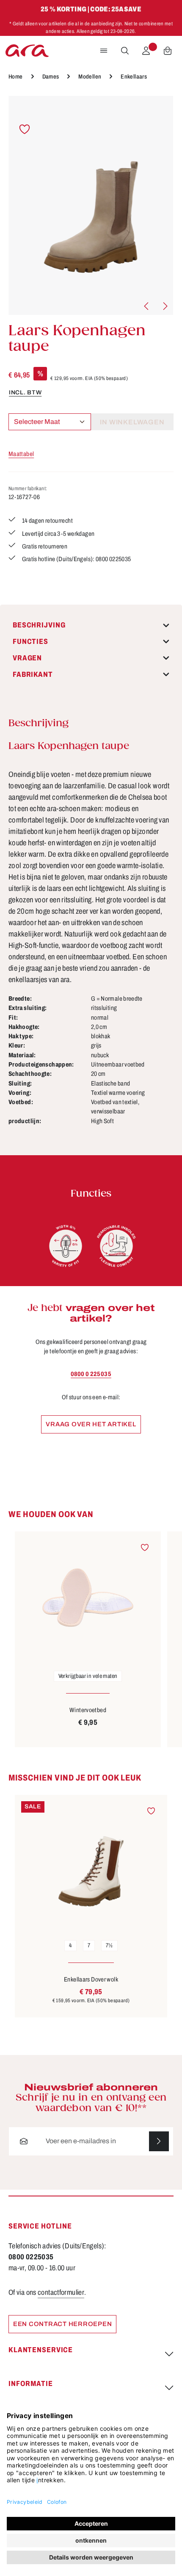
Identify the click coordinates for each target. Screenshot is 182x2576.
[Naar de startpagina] (27, 51)
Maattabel (21, 454)
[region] (91, 205)
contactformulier (61, 2292)
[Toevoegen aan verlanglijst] (25, 129)
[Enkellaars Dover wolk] (91, 1864)
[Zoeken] (125, 51)
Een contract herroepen (62, 2324)
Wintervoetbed (88, 1710)
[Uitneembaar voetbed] (116, 1246)
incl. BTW (25, 392)
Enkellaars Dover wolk (91, 1979)
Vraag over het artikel (91, 1424)
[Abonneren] (159, 2141)
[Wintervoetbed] (88, 1598)
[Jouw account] (146, 51)
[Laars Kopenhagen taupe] (91, 205)
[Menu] (104, 51)
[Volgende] (165, 306)
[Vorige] (147, 306)
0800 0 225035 (91, 1374)
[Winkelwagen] (168, 51)
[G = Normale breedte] (66, 1246)
